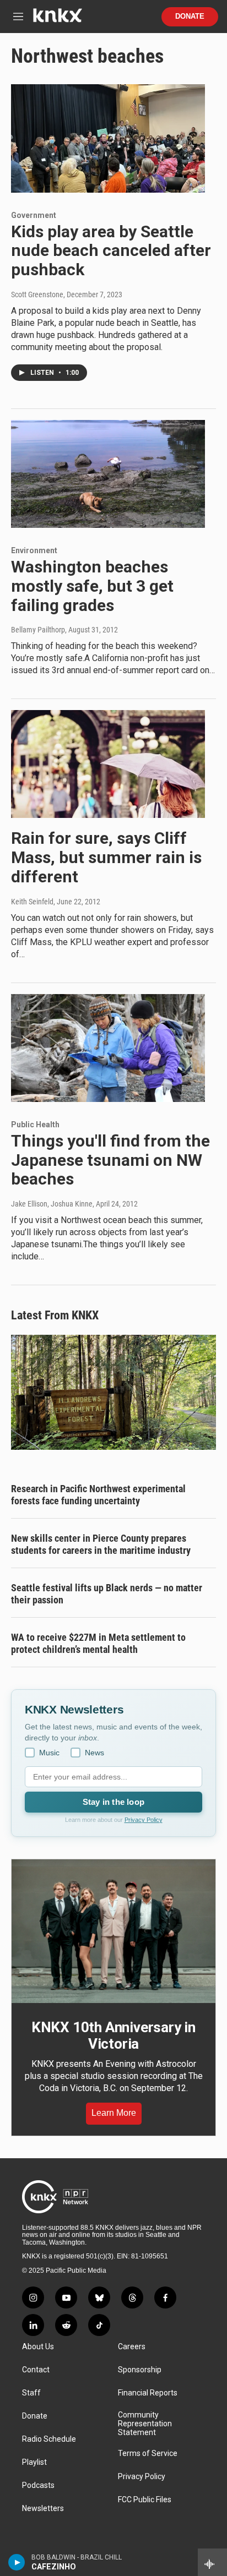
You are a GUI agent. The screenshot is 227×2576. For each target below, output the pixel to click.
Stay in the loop (113, 1802)
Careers (132, 2347)
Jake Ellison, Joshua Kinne (52, 1204)
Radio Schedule (49, 2439)
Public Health (35, 1125)
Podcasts (38, 2485)
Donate (190, 17)
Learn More (114, 2113)
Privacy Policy (144, 1820)
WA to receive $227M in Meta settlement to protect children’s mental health (98, 1643)
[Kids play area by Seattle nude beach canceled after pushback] (108, 138)
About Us (38, 2347)
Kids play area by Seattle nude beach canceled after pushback (111, 251)
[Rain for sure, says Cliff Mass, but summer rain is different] (108, 764)
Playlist (34, 2462)
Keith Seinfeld (32, 902)
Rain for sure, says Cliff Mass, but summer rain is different (106, 857)
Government (34, 215)
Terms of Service (148, 2454)
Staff (31, 2393)
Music (49, 1753)
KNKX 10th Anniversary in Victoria (113, 2035)
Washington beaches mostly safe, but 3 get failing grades (92, 586)
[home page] (57, 20)
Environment (34, 550)
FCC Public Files (145, 2500)
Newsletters (43, 2509)
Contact (36, 2370)
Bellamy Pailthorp (38, 630)
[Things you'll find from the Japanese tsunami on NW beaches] (108, 1048)
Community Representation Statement (145, 2424)
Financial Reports (148, 2393)
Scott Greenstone (37, 294)
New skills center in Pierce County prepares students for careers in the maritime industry (101, 1544)
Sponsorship (140, 2370)
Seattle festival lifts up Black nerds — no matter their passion (107, 1594)
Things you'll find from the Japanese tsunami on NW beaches (110, 1160)
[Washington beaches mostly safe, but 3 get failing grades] (108, 474)
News (94, 1753)
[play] (17, 2562)
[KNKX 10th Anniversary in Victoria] (113, 1931)
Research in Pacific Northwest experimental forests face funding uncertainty (98, 1495)
